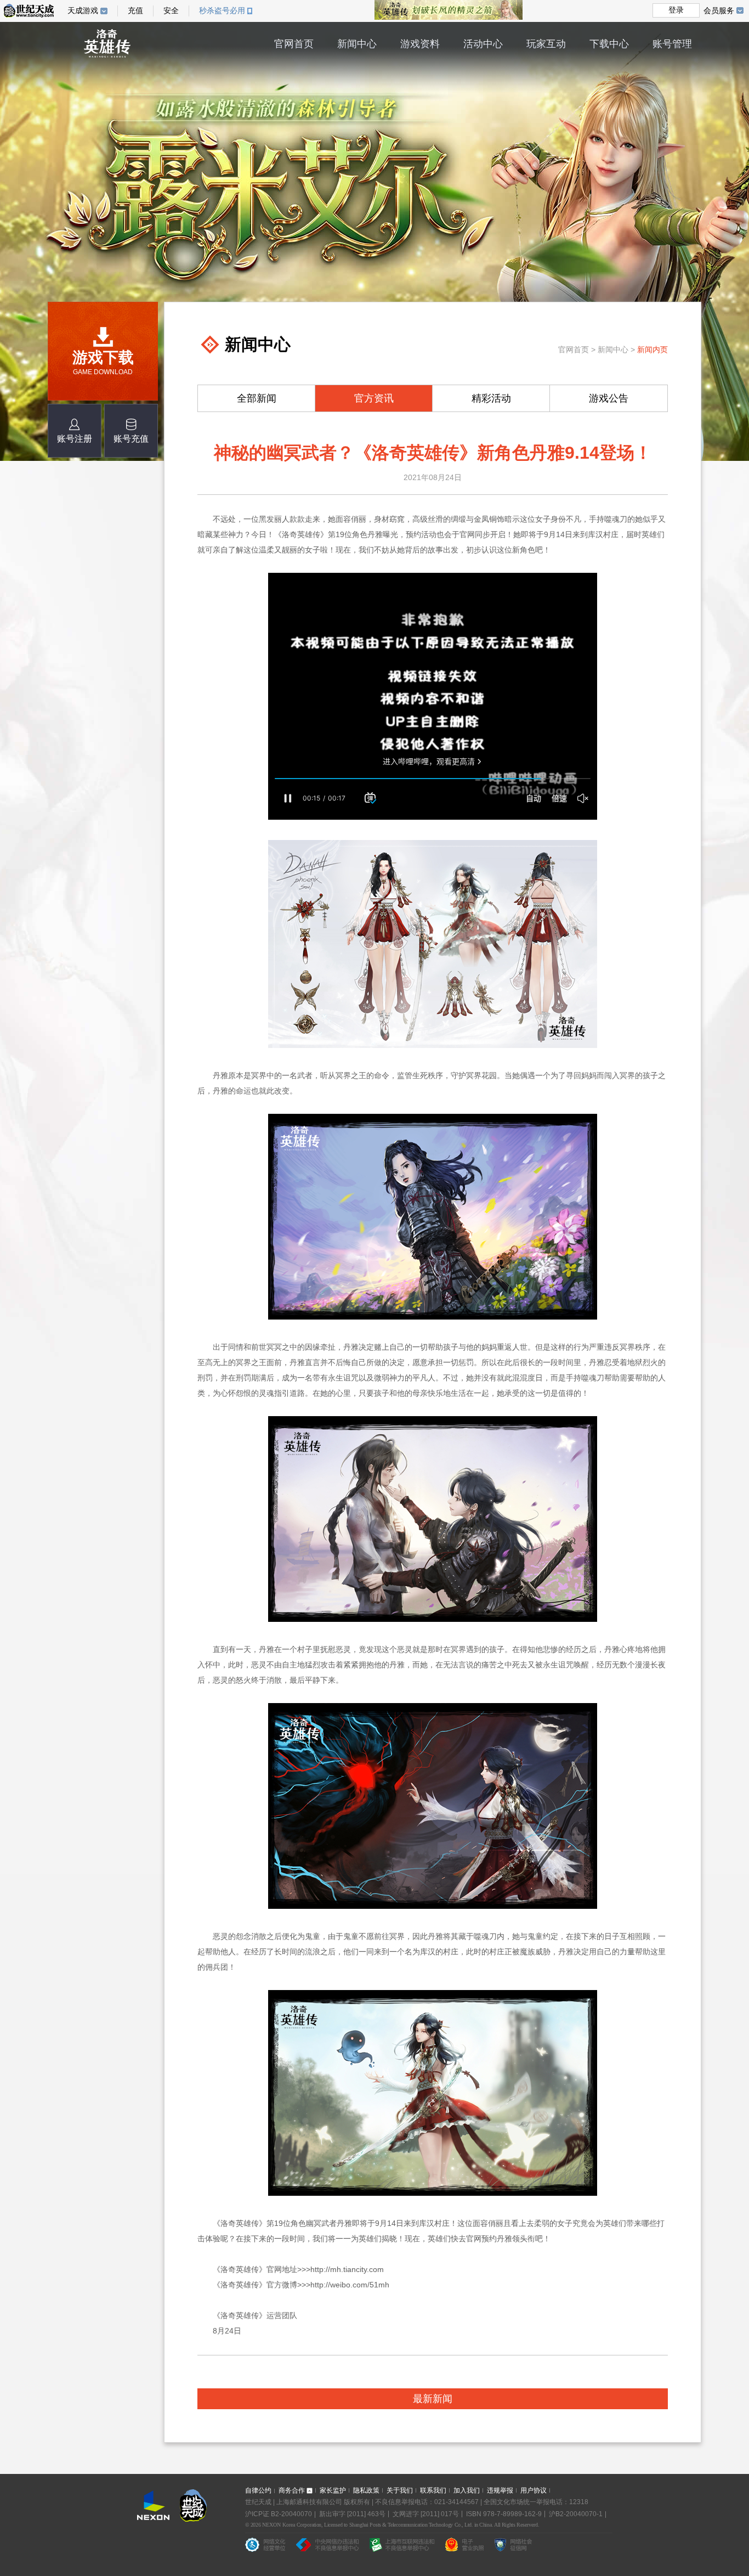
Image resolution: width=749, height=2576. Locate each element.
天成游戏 (83, 11)
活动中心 (483, 44)
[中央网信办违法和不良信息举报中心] (327, 2547)
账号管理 (672, 44)
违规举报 (500, 2490)
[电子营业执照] (464, 2547)
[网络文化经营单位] (265, 2547)
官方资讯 (374, 398)
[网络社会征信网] (513, 2547)
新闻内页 (652, 350)
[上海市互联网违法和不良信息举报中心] (402, 2547)
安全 (171, 11)
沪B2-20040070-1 (576, 2514)
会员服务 (719, 10)
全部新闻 (257, 398)
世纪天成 (29, 11)
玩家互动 (546, 44)
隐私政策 (366, 2490)
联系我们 (433, 2490)
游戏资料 (420, 44)
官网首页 (294, 44)
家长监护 (333, 2490)
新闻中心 (357, 44)
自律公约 (258, 2490)
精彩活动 (491, 398)
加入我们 (467, 2490)
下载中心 (609, 44)
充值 (135, 11)
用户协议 (534, 2490)
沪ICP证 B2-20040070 (279, 2514)
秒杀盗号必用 (222, 11)
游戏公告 (609, 398)
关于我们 (400, 2490)
